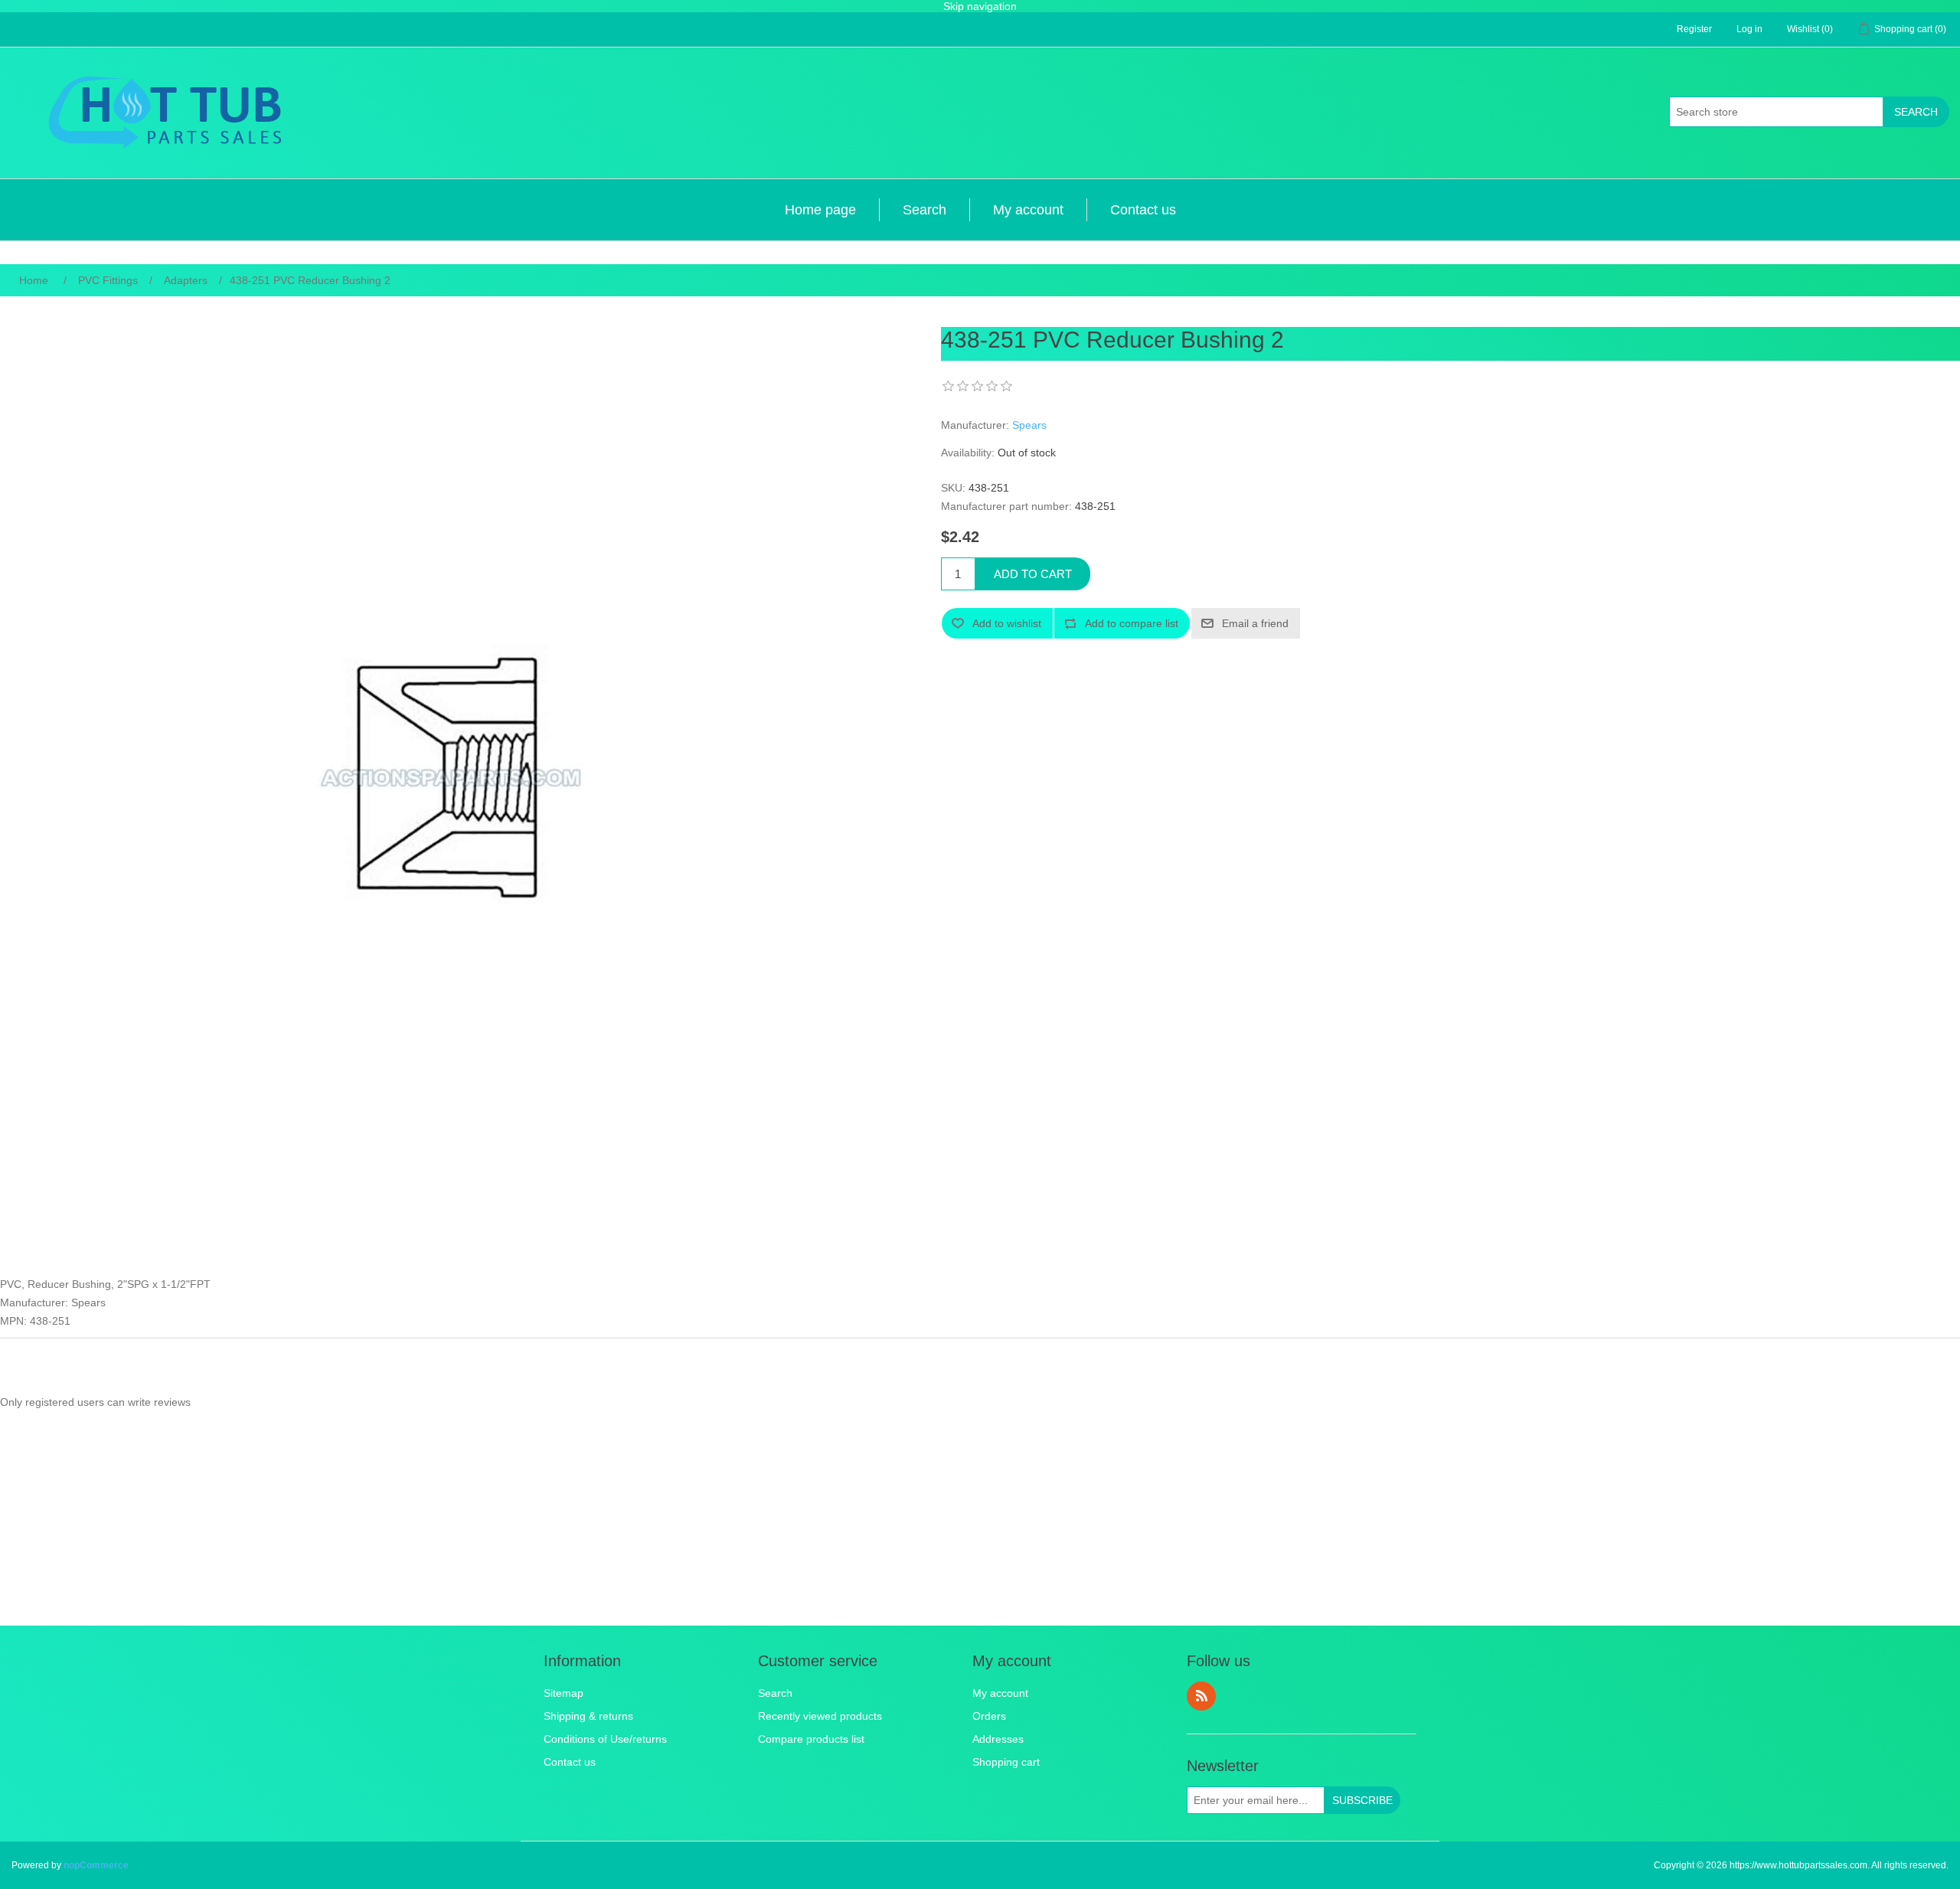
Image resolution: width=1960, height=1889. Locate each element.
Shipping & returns (588, 1716)
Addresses (998, 1739)
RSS (1201, 1696)
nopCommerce (96, 1865)
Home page (820, 210)
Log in (1749, 29)
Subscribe (1362, 1800)
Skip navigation (980, 6)
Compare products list (811, 1739)
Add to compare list (1132, 623)
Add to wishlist (1007, 623)
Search (1916, 112)
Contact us (1143, 210)
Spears (1029, 425)
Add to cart (1033, 574)
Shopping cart (1006, 1762)
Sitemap (563, 1693)
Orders (989, 1716)
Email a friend (1255, 623)
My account (1028, 210)
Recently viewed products (820, 1716)
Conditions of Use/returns (605, 1739)
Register (1694, 29)
